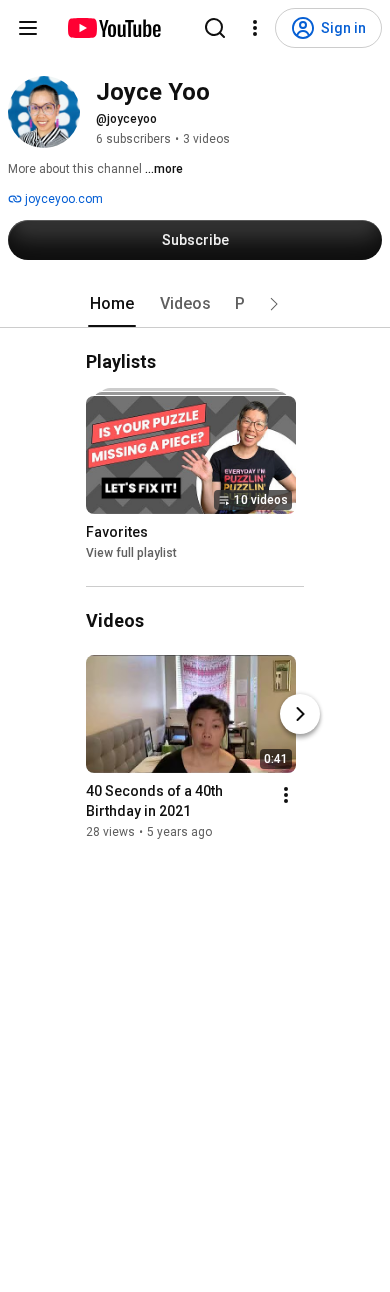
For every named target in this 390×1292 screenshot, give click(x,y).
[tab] (112, 304)
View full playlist (131, 553)
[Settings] (255, 28)
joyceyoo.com (62, 199)
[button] (274, 304)
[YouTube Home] (113, 28)
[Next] (300, 714)
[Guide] (28, 28)
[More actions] (286, 795)
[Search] (215, 28)
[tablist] (195, 304)
